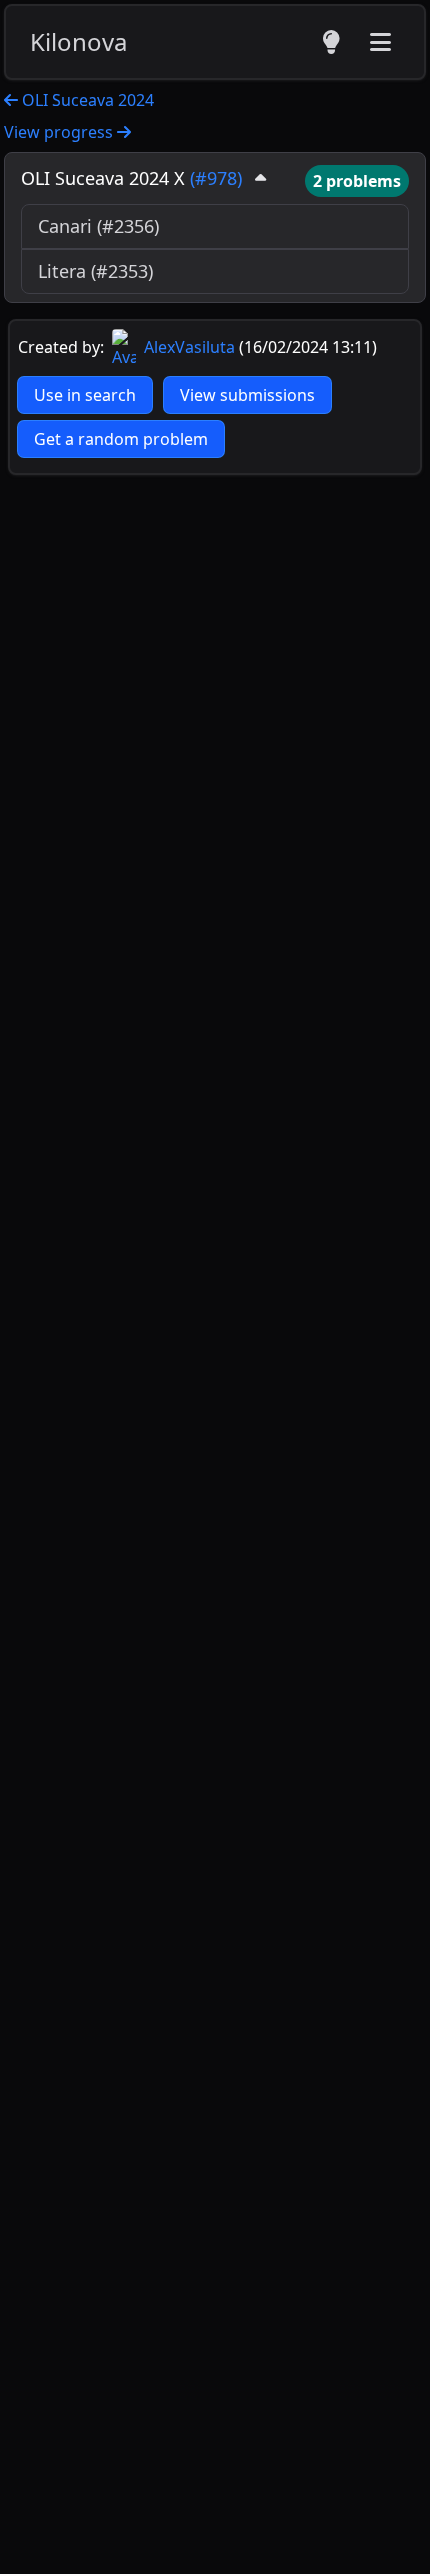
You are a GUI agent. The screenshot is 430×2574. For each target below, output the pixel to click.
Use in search (85, 395)
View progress (60, 132)
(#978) (216, 178)
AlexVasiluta (187, 347)
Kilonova (78, 41)
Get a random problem (121, 439)
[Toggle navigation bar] (380, 42)
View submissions (247, 395)
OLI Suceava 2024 (86, 100)
